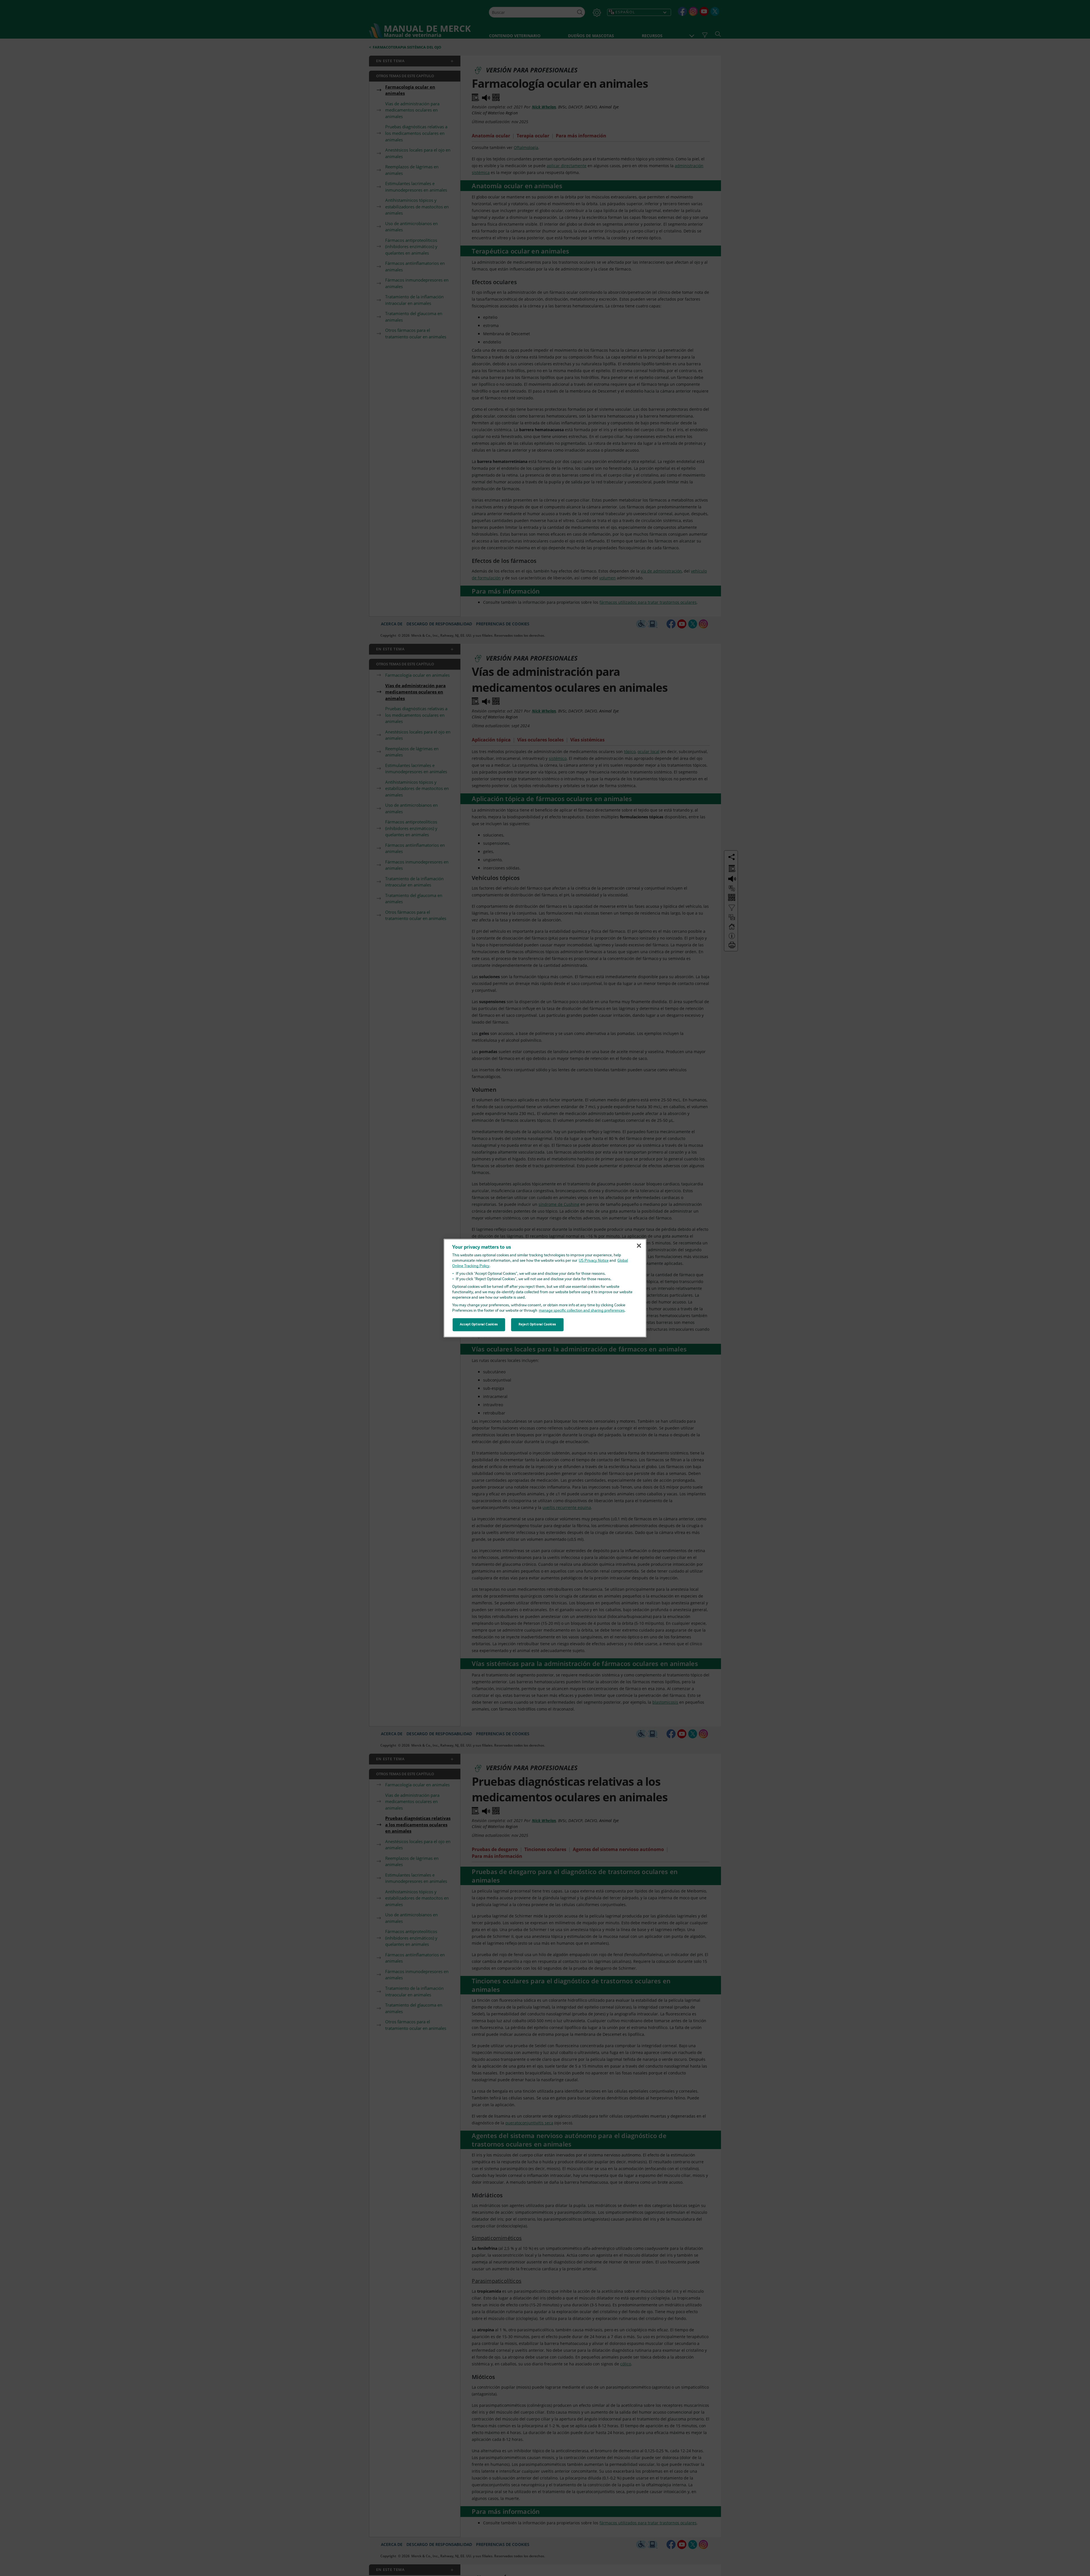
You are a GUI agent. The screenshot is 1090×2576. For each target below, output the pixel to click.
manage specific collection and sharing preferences (582, 1311)
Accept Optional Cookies (479, 1324)
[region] (545, 1288)
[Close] (639, 1246)
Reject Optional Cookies (537, 1324)
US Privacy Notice (594, 1261)
